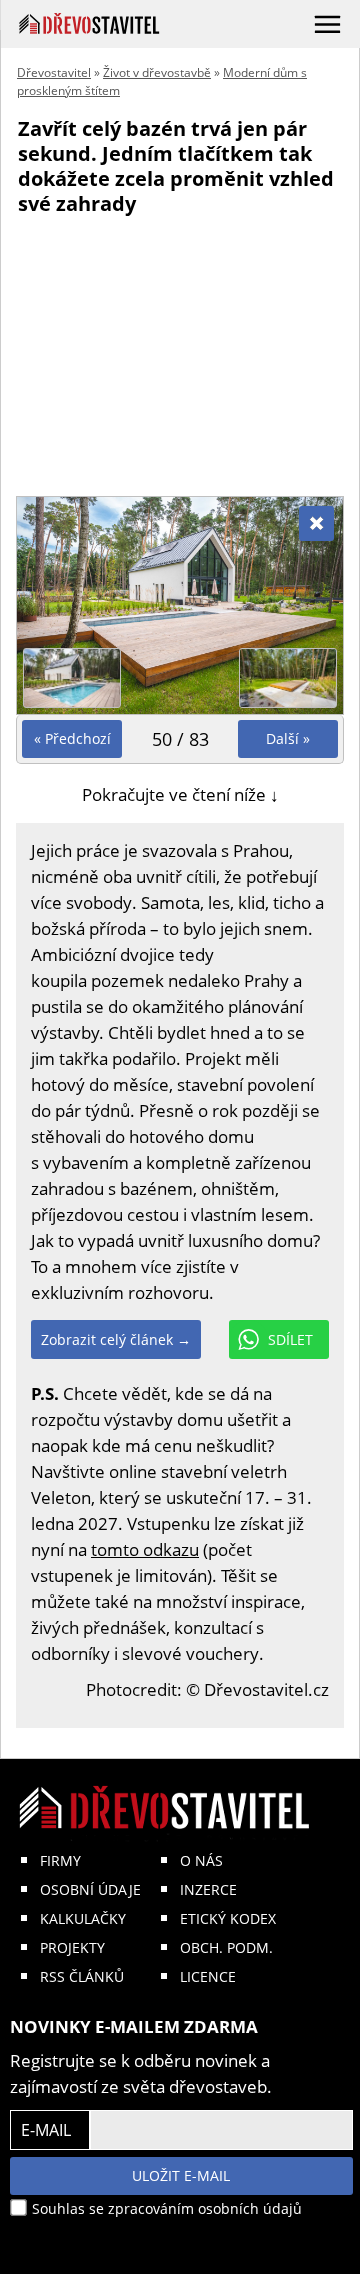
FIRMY (60, 1860)
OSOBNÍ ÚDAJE (90, 1889)
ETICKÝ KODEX (228, 1918)
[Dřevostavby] (89, 23)
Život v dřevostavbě (157, 72)
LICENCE (208, 1976)
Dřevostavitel (54, 72)
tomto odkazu (145, 1549)
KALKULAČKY (83, 1918)
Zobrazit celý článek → (116, 1339)
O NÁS (201, 1860)
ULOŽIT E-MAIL (181, 2175)
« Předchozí (72, 738)
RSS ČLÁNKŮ (82, 1976)
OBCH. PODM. (226, 1947)
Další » (288, 738)
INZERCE (208, 1889)
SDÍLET (290, 1339)
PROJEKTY (72, 1947)
